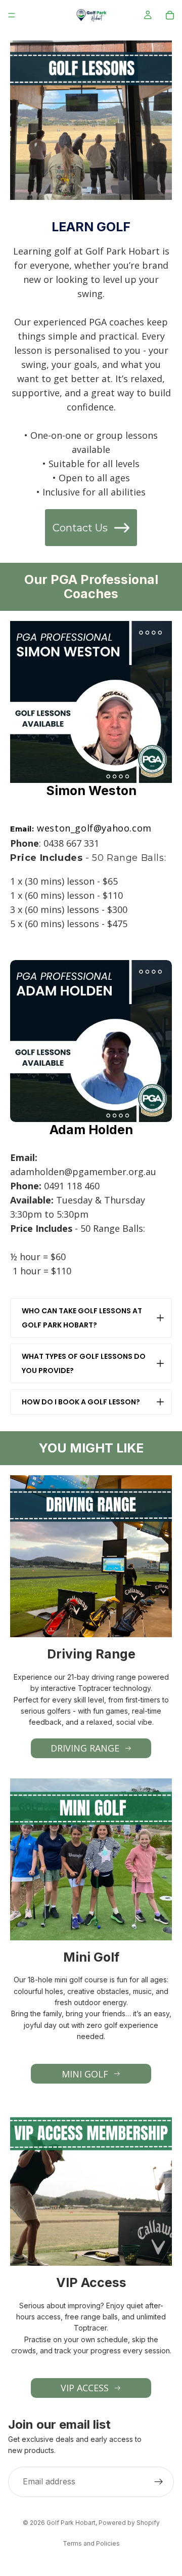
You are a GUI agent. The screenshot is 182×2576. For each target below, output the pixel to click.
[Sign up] (159, 2482)
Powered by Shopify (129, 2523)
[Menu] (12, 15)
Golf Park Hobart (71, 2523)
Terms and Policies (91, 2543)
